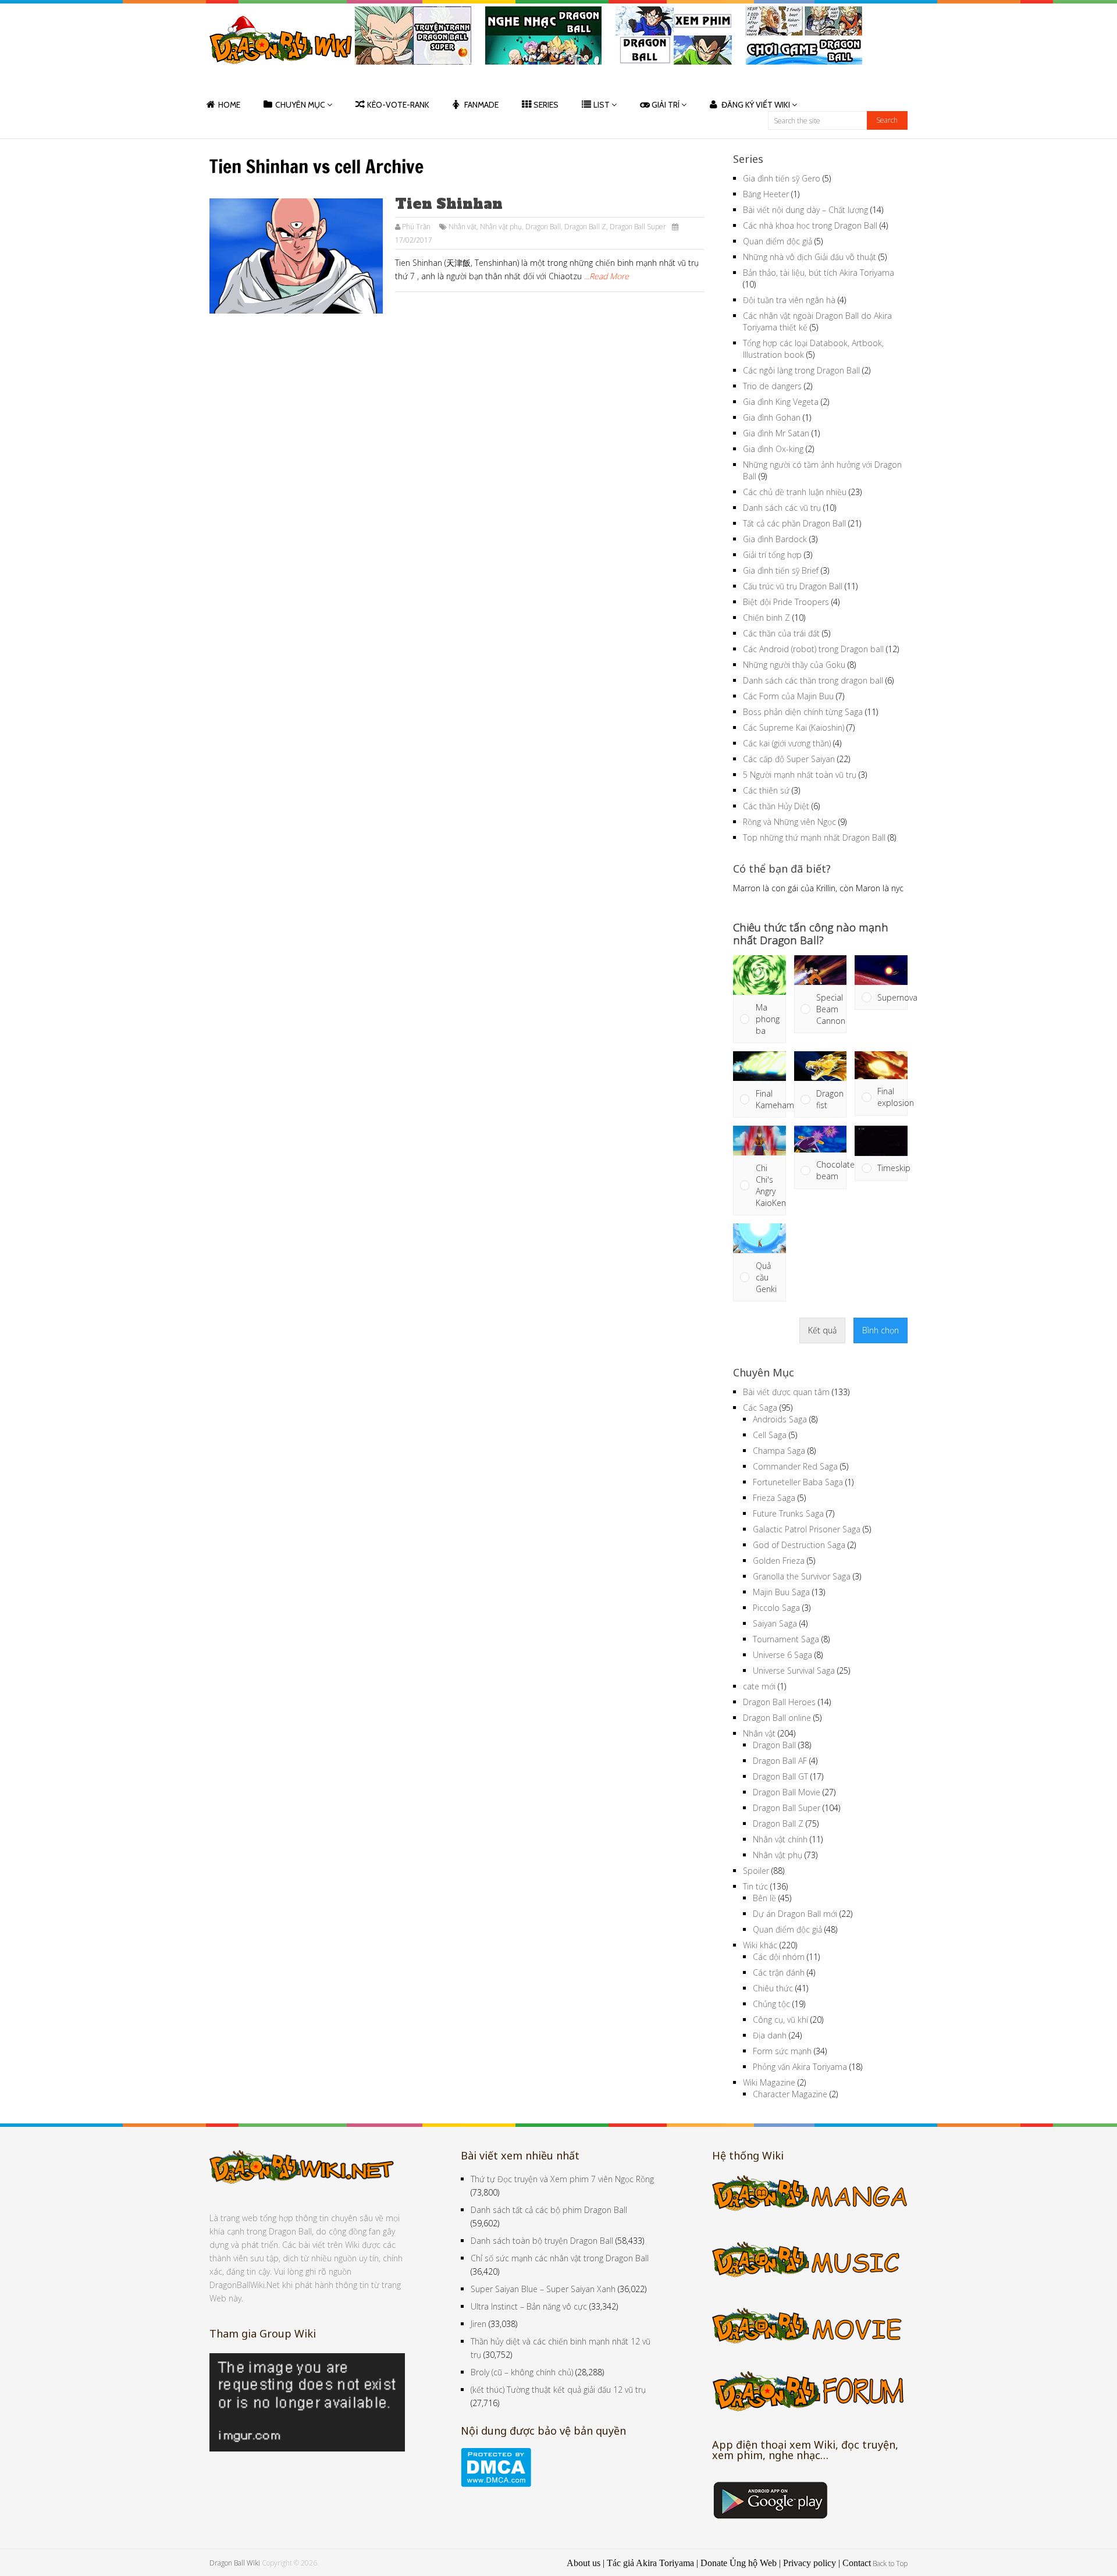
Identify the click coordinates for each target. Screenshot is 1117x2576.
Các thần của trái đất (781, 633)
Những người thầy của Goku (794, 665)
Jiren (479, 2324)
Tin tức (755, 1886)
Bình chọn (881, 1330)
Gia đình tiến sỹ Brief (781, 570)
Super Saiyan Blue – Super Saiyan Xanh (543, 2289)
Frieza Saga (774, 1498)
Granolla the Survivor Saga (802, 1576)
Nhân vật (463, 227)
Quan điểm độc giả (778, 241)
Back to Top (890, 2563)
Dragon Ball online (777, 1718)
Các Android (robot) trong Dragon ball (813, 649)
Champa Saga (779, 1451)
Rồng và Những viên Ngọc (789, 822)
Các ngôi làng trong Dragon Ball (801, 370)
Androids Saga (780, 1419)
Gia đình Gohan (772, 417)
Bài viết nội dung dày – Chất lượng (805, 210)
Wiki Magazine (769, 2082)
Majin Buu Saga (781, 1592)
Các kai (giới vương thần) (787, 743)
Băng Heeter (766, 194)
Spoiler (756, 1871)
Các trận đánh (779, 1972)
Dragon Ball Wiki (235, 2563)
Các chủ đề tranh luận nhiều (795, 492)
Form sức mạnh (782, 2051)
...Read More (606, 276)
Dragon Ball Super (638, 227)
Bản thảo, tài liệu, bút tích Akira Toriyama (819, 273)
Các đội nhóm (779, 1957)
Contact (857, 2563)
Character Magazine (790, 2094)
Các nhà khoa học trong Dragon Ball (810, 225)
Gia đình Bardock (775, 539)
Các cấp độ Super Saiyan (789, 759)
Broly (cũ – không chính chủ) (522, 2372)
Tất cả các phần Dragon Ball (794, 523)
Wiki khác (760, 1945)
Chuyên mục (300, 105)
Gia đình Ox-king (773, 449)
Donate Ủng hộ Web (739, 2563)
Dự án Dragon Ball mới (795, 1914)
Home (229, 105)
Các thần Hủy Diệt (776, 806)
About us (584, 2563)
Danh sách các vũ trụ (782, 508)
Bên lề (764, 1898)
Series (546, 105)
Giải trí (666, 105)
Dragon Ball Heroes (779, 1702)
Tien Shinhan (449, 204)
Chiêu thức (773, 1988)
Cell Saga (770, 1435)
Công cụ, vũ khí (780, 2020)
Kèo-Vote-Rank (398, 105)
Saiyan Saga (775, 1623)
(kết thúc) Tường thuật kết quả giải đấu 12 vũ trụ (558, 2390)
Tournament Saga (786, 1639)
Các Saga (760, 1408)
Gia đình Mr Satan (776, 433)
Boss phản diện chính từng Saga (803, 712)
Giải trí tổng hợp (772, 555)
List (602, 105)
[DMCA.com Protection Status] (496, 2484)
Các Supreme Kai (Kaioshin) (794, 727)
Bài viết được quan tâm (786, 1392)
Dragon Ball (543, 227)
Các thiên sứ (766, 790)
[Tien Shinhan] (296, 256)
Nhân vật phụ (501, 227)
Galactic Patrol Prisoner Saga (807, 1529)
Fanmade (481, 105)
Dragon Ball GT (780, 1776)
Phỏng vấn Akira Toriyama (800, 2067)
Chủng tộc (771, 2004)
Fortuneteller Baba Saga (798, 1482)
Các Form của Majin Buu (788, 696)
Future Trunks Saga (788, 1513)
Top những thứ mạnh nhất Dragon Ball (814, 837)
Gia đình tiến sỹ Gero (782, 178)
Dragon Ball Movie (787, 1792)
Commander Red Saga (795, 1466)
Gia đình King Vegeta (781, 402)
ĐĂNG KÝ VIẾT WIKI (756, 105)
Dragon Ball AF (780, 1761)
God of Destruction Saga (799, 1545)
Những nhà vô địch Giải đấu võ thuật (810, 257)
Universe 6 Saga (782, 1655)
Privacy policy (810, 2563)
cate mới (759, 1686)
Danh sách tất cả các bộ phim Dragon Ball (549, 2210)
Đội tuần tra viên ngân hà (789, 300)
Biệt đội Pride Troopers (786, 602)
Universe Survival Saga (794, 1671)
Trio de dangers (772, 386)
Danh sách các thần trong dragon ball (813, 680)
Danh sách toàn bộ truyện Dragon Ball (542, 2241)
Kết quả (822, 1330)
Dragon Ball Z (585, 227)
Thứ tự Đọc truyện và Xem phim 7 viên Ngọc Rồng (562, 2179)
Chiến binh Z (766, 618)
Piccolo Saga (776, 1608)
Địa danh (770, 2035)
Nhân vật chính (780, 1839)
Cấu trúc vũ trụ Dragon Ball (793, 586)
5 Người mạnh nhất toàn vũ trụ (800, 775)
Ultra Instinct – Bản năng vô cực (529, 2306)
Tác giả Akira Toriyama (650, 2563)
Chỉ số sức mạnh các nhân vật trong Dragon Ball (560, 2258)
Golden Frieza (779, 1561)
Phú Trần (416, 227)
